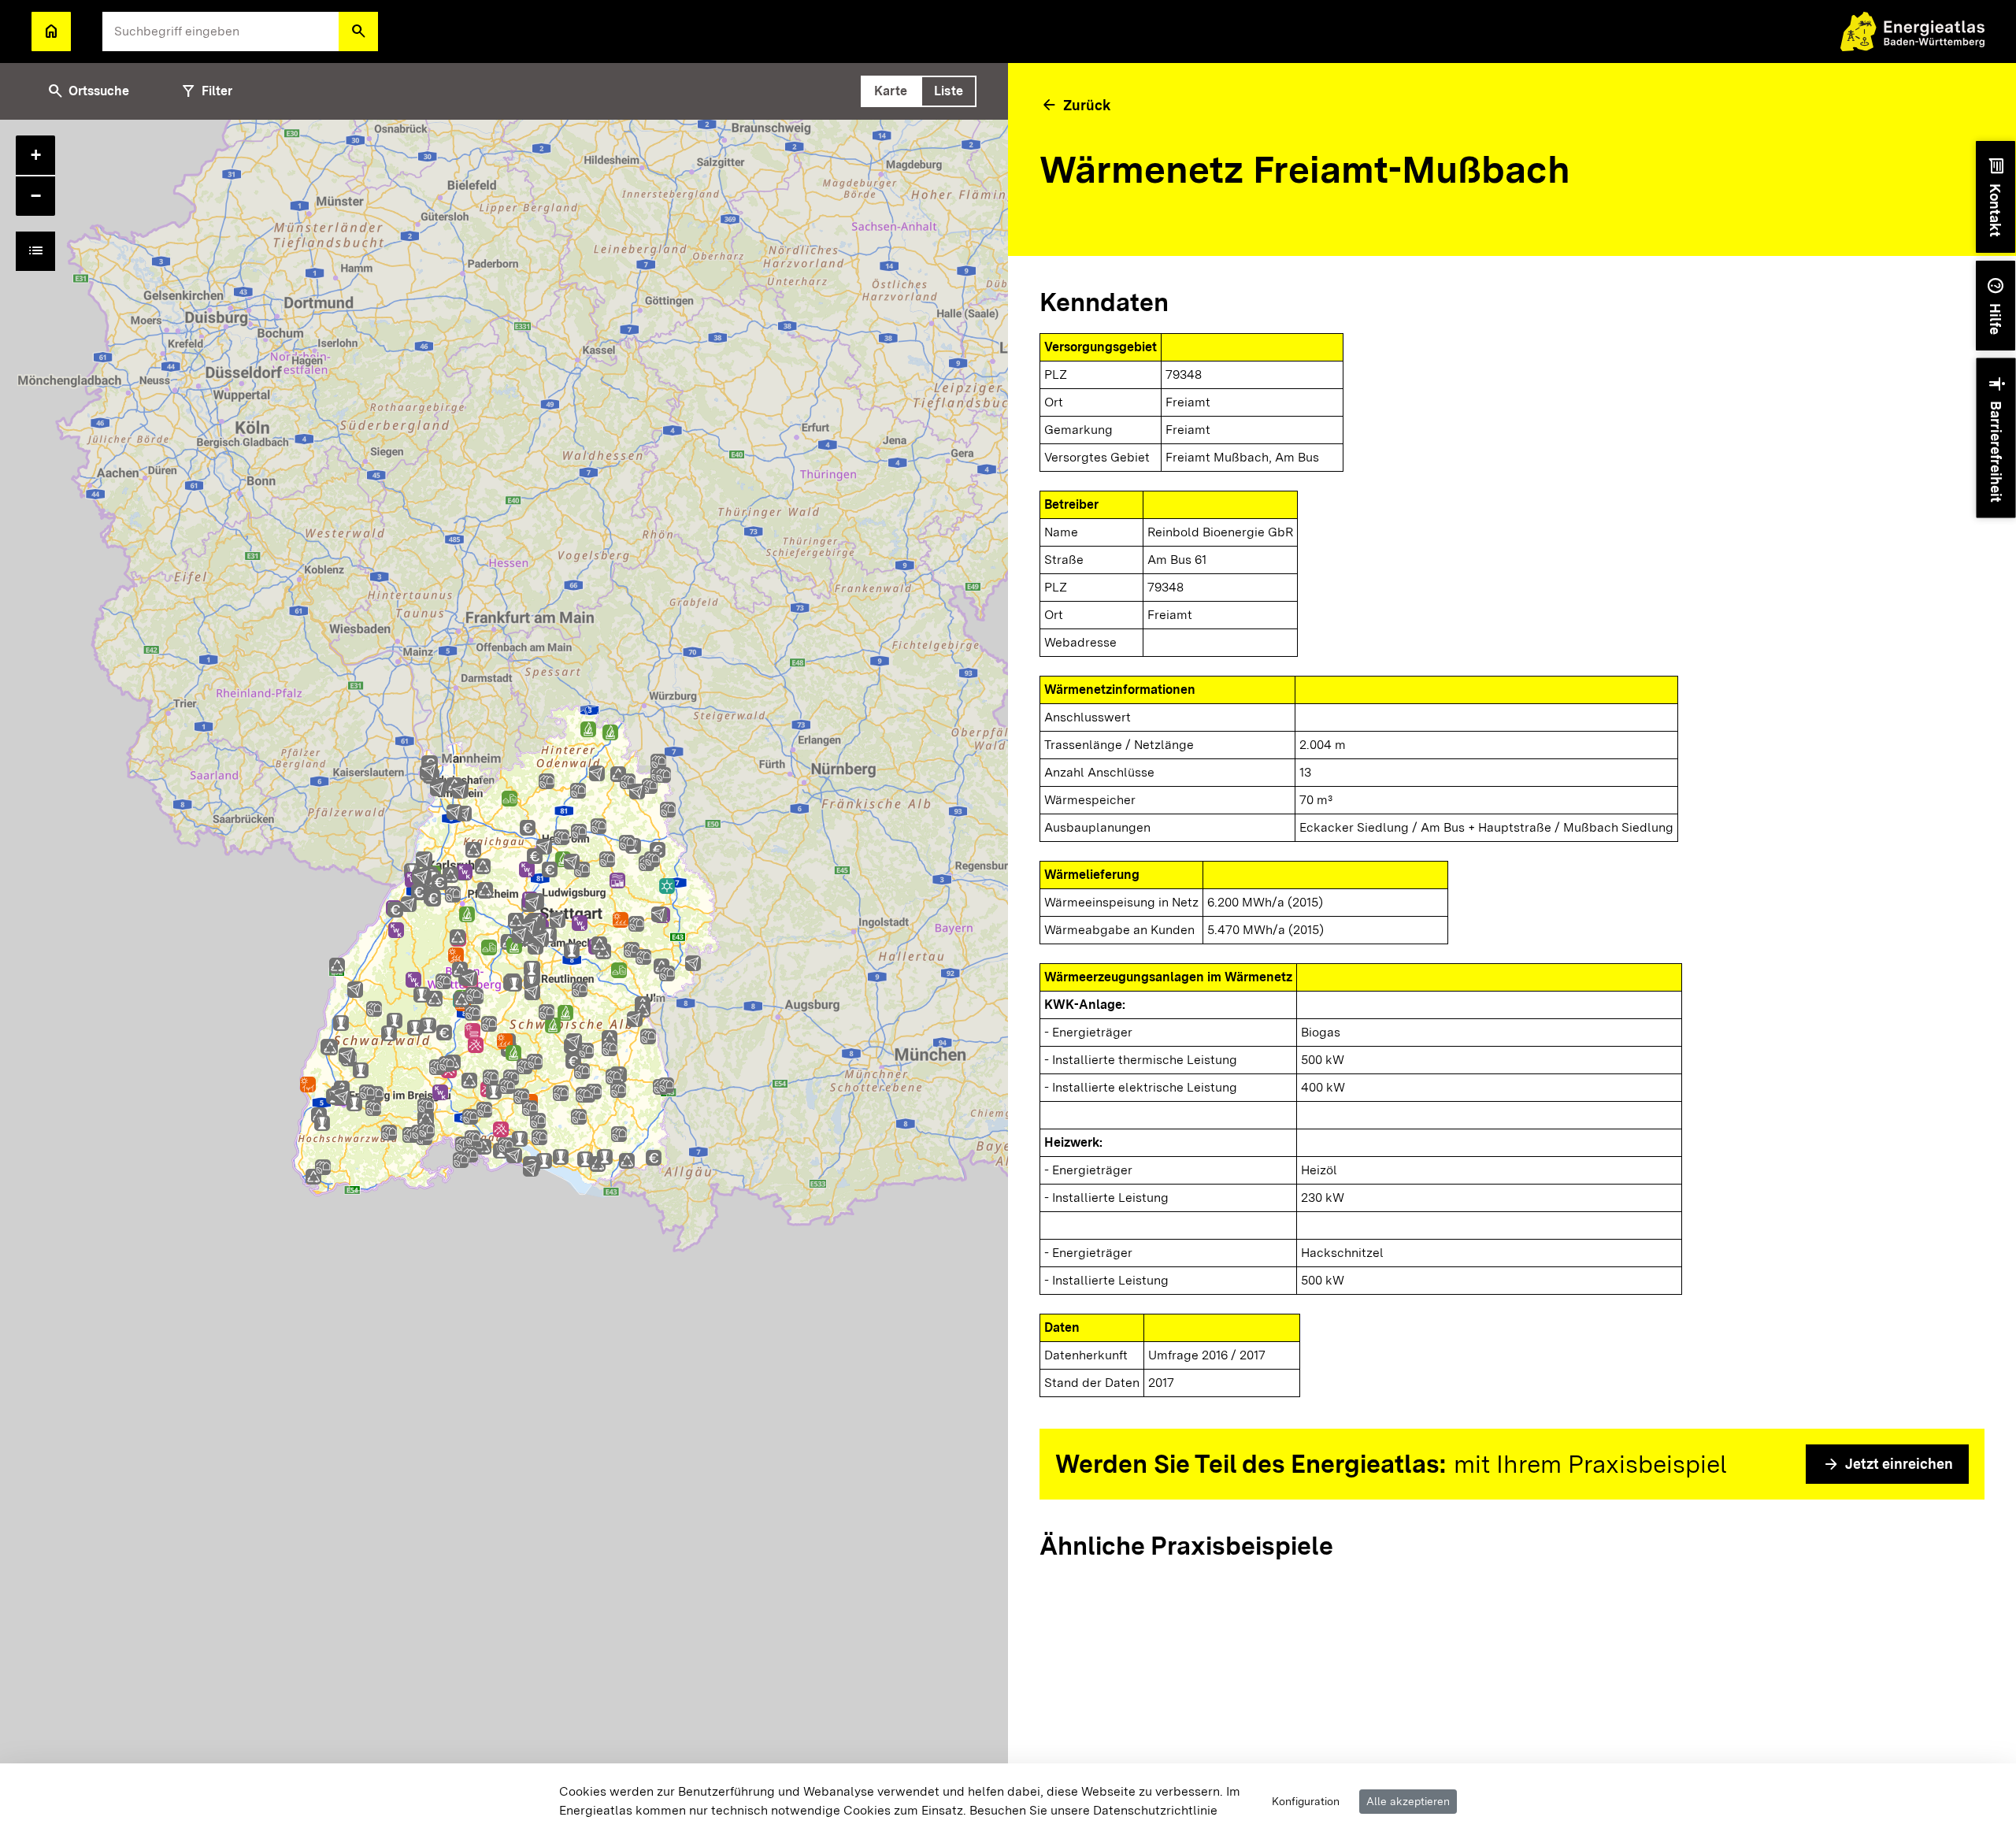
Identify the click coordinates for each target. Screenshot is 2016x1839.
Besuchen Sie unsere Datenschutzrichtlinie (1093, 1810)
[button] (358, 32)
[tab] (891, 91)
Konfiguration (1306, 1801)
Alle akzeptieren (1408, 1801)
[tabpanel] (504, 979)
